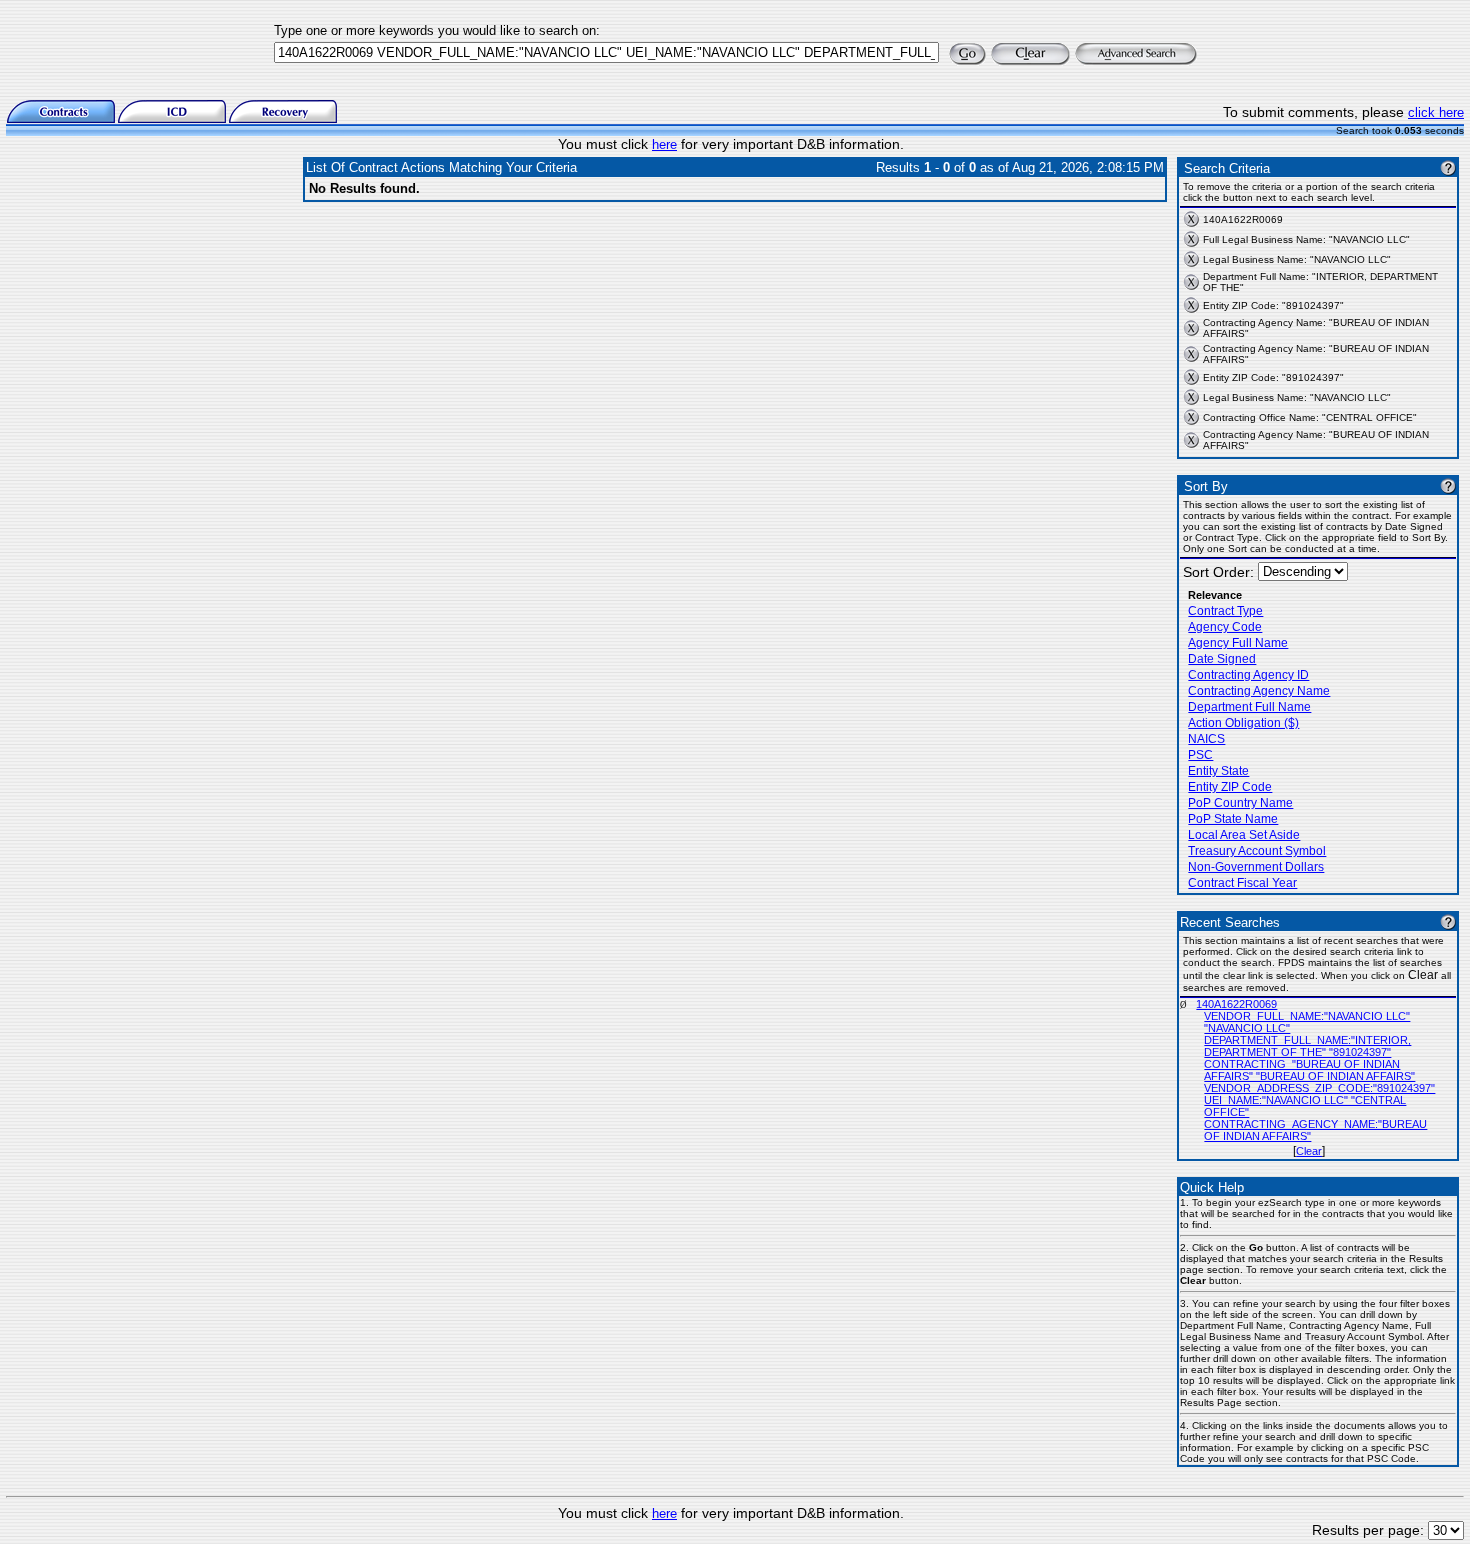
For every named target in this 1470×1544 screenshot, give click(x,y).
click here (1436, 112)
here (664, 144)
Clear (1309, 1151)
